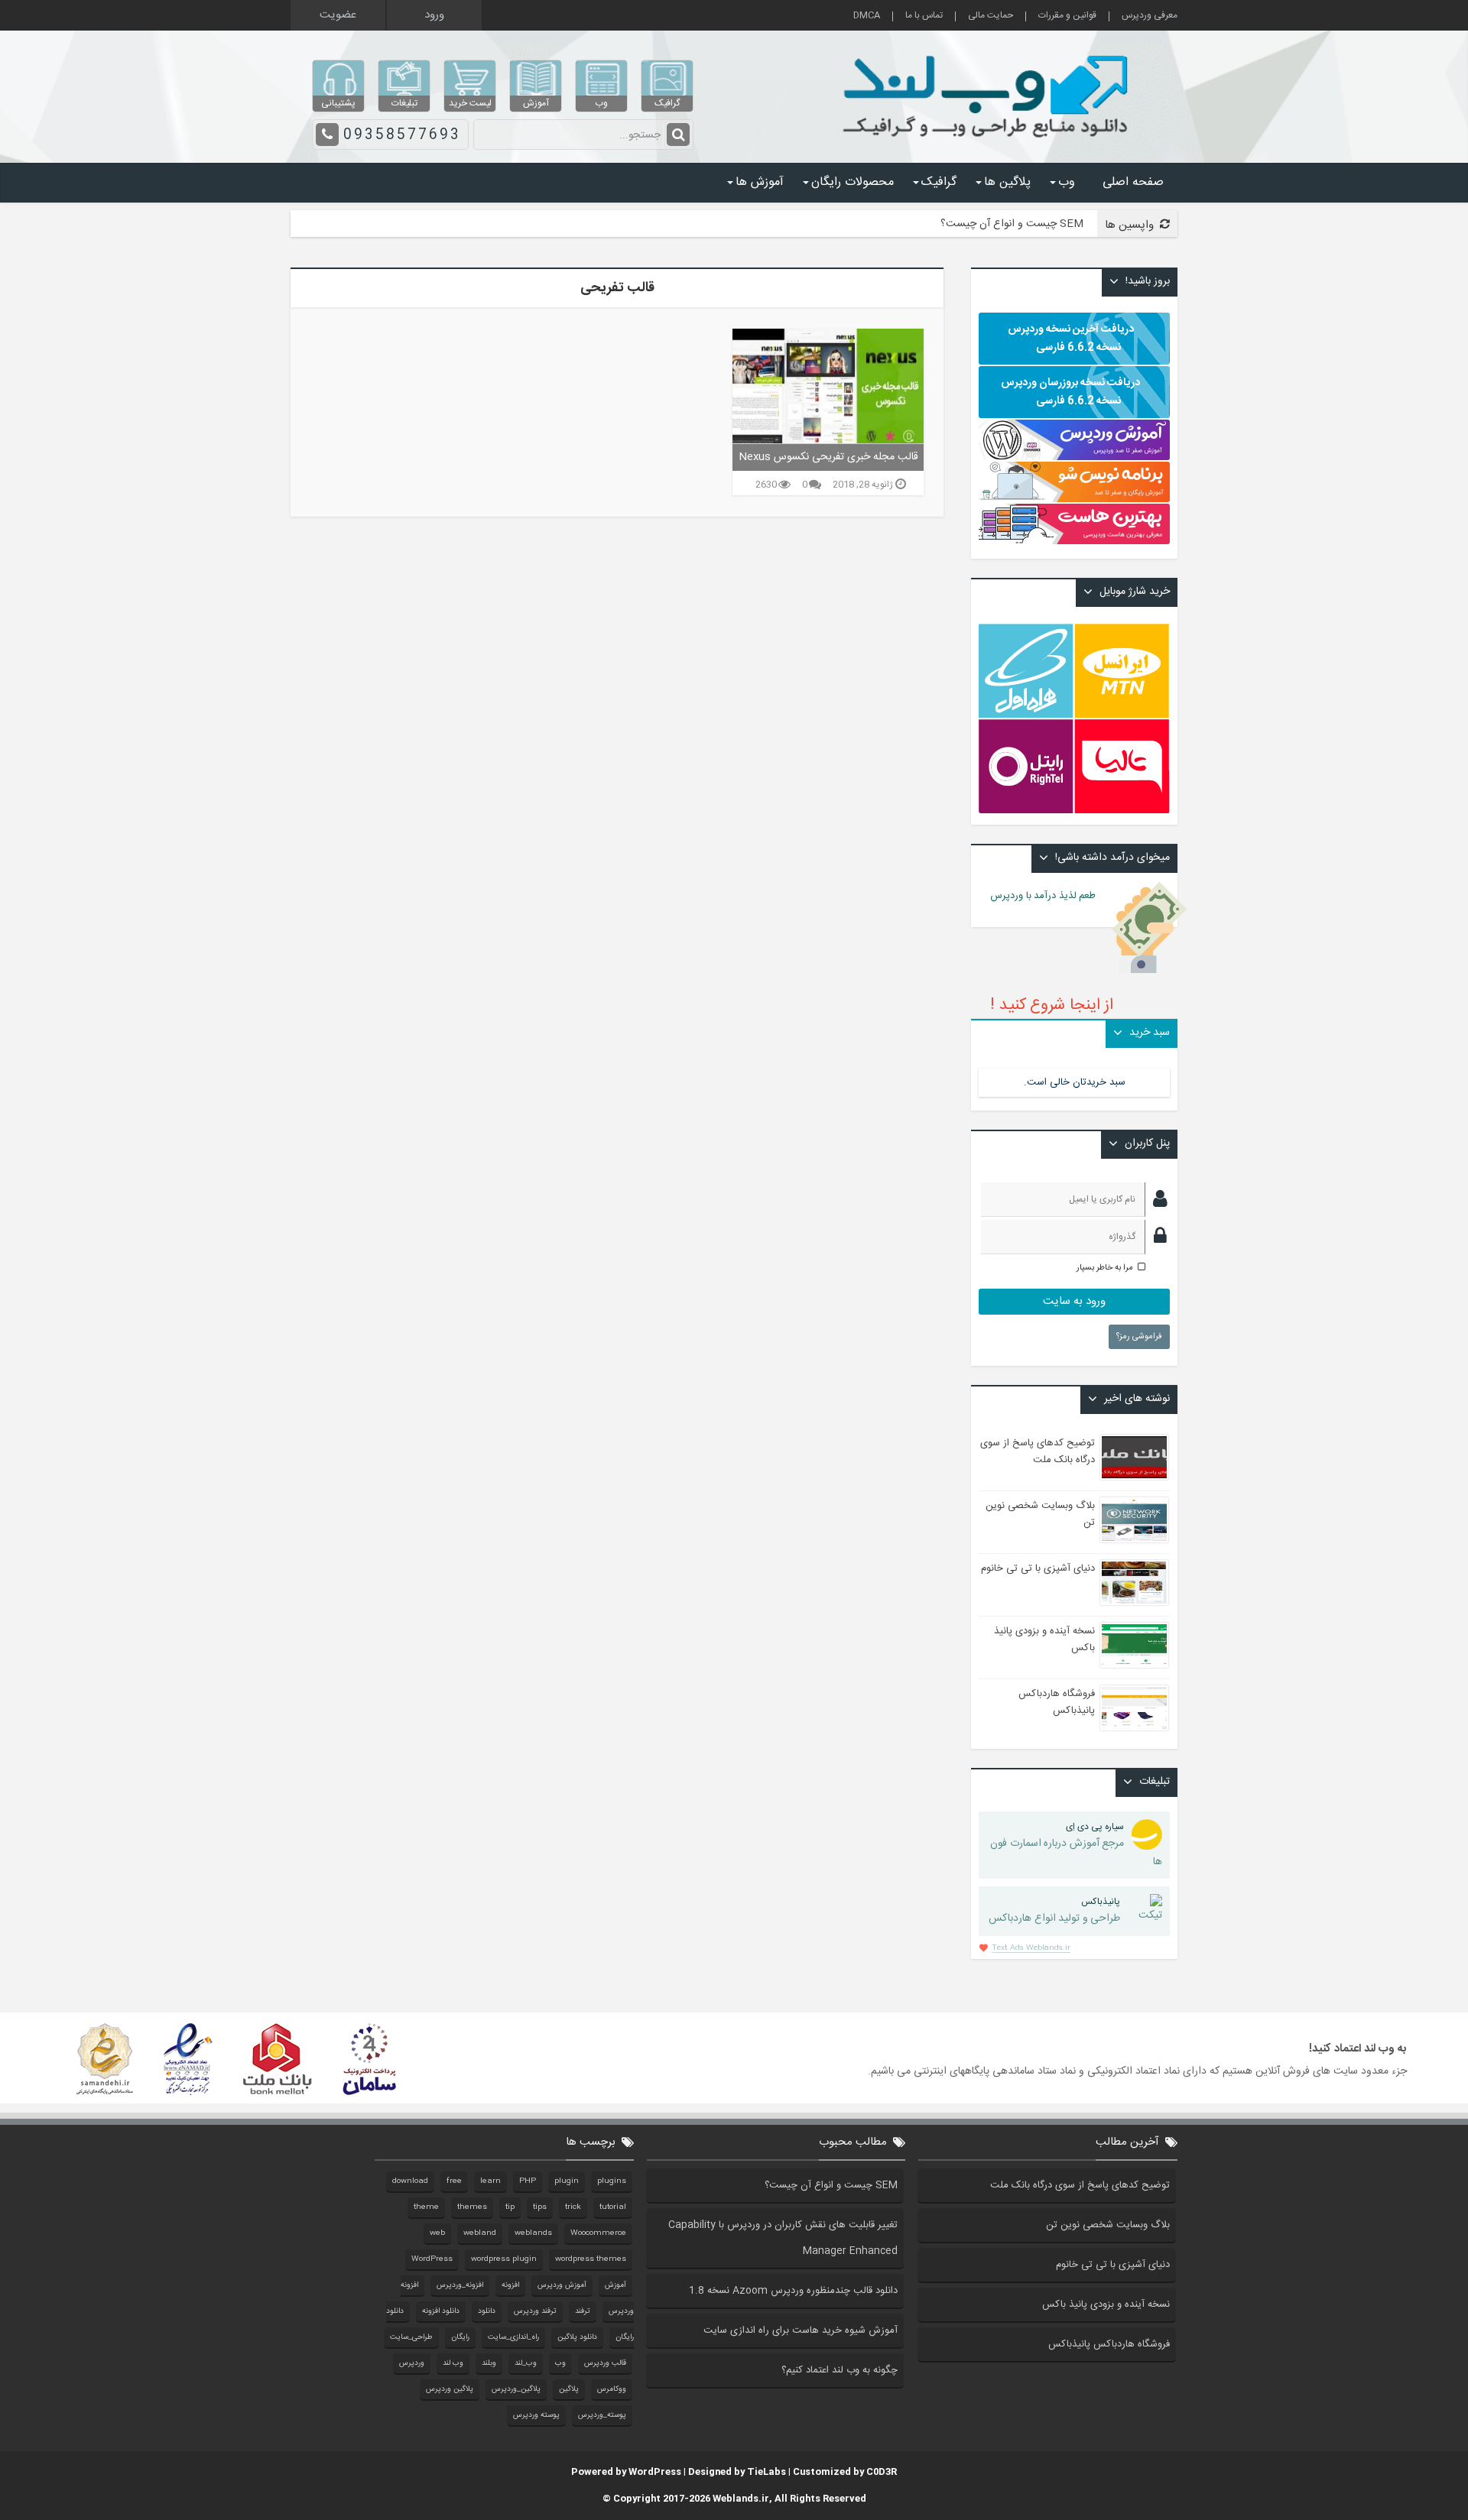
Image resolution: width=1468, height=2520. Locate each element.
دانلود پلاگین (577, 2337)
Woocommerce (598, 2233)
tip (510, 2207)
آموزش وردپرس (562, 2285)
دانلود (487, 2311)
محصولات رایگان (853, 182)
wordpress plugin (504, 2259)
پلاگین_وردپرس (516, 2389)
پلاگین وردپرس (450, 2389)
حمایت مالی (991, 16)
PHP (528, 2181)
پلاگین (569, 2389)
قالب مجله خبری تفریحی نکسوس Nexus (828, 457)
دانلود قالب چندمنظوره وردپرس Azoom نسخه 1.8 (793, 2291)
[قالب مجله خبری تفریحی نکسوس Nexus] (828, 386)
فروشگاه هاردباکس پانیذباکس (1057, 1702)
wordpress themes (591, 2259)
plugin (567, 2181)
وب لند (453, 2363)
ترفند (583, 2311)
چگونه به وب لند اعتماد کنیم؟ (840, 2370)
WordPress (432, 2259)
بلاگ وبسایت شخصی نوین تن (1108, 2225)
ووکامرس (612, 2389)
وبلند (489, 2363)
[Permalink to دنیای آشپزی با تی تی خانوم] (1134, 1583)
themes (472, 2207)
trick (573, 2207)
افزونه (510, 2285)
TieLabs (766, 2472)
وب (1067, 182)
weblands (533, 2233)
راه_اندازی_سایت (513, 2337)
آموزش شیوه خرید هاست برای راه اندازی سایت (801, 2330)
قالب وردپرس (605, 2363)
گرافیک (939, 182)
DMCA (867, 16)
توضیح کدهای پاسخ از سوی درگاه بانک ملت (1038, 1451)
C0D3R (882, 2472)
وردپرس (412, 2363)
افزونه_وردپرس (460, 2285)
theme (426, 2207)
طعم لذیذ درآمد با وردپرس (1052, 896)
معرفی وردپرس (1150, 16)
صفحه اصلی (1133, 182)
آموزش (615, 2285)
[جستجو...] (678, 135)
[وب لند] (989, 145)
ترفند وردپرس (535, 2311)
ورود (434, 15)
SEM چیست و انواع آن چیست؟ (1012, 224)
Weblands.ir (741, 2499)
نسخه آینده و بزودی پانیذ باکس (1106, 2304)
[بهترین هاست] (1074, 542)
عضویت (338, 15)
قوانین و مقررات (1067, 16)
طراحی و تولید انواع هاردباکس (1054, 1911)
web (437, 2233)
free (454, 2181)
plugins (612, 2181)
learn (490, 2181)
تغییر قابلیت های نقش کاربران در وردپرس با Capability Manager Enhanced (783, 2238)
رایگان (460, 2337)
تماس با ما (924, 16)
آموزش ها (760, 182)
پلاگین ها (1007, 182)
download (410, 2181)
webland (480, 2233)
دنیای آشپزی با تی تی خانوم (1038, 1568)
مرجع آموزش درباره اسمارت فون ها (1076, 1845)
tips (540, 2207)
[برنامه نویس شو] (1074, 495)
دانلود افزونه (441, 2311)
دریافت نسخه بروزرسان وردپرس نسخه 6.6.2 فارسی (1070, 392)
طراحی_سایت (411, 2337)
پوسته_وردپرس (602, 2415)
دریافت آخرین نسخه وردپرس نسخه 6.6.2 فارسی (1071, 339)
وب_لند (526, 2363)
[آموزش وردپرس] (1074, 458)
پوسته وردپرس (536, 2415)
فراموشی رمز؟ (1139, 1337)
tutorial (613, 2207)
